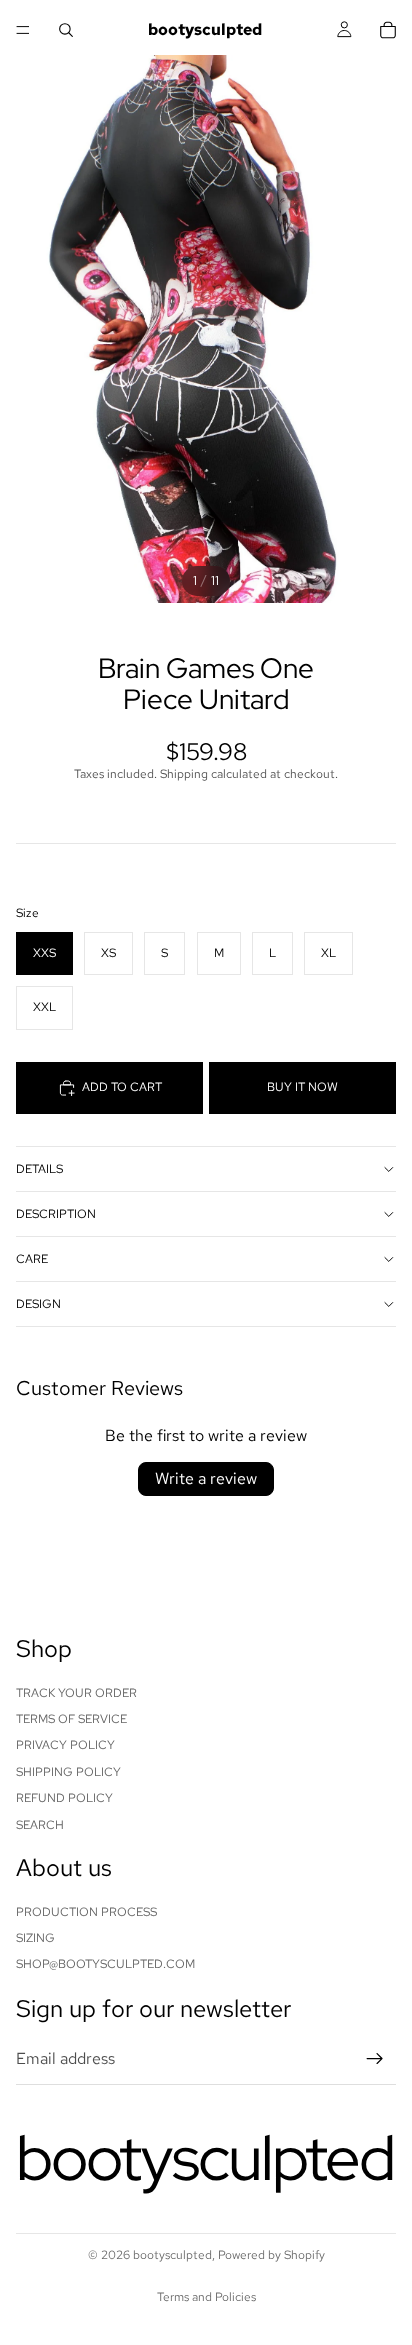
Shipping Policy (68, 1772)
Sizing (35, 1938)
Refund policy (64, 1798)
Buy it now (302, 1087)
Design (38, 1304)
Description (56, 1214)
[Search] (66, 30)
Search (40, 1825)
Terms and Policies (206, 2297)
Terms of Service (71, 1719)
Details (39, 1169)
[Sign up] (375, 2059)
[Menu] (23, 30)
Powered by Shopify (271, 2255)
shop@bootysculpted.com (105, 1965)
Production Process (86, 1912)
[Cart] (388, 30)
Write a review (206, 1478)
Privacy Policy (65, 1746)
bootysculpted (172, 2255)
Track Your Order (76, 1693)
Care (32, 1259)
